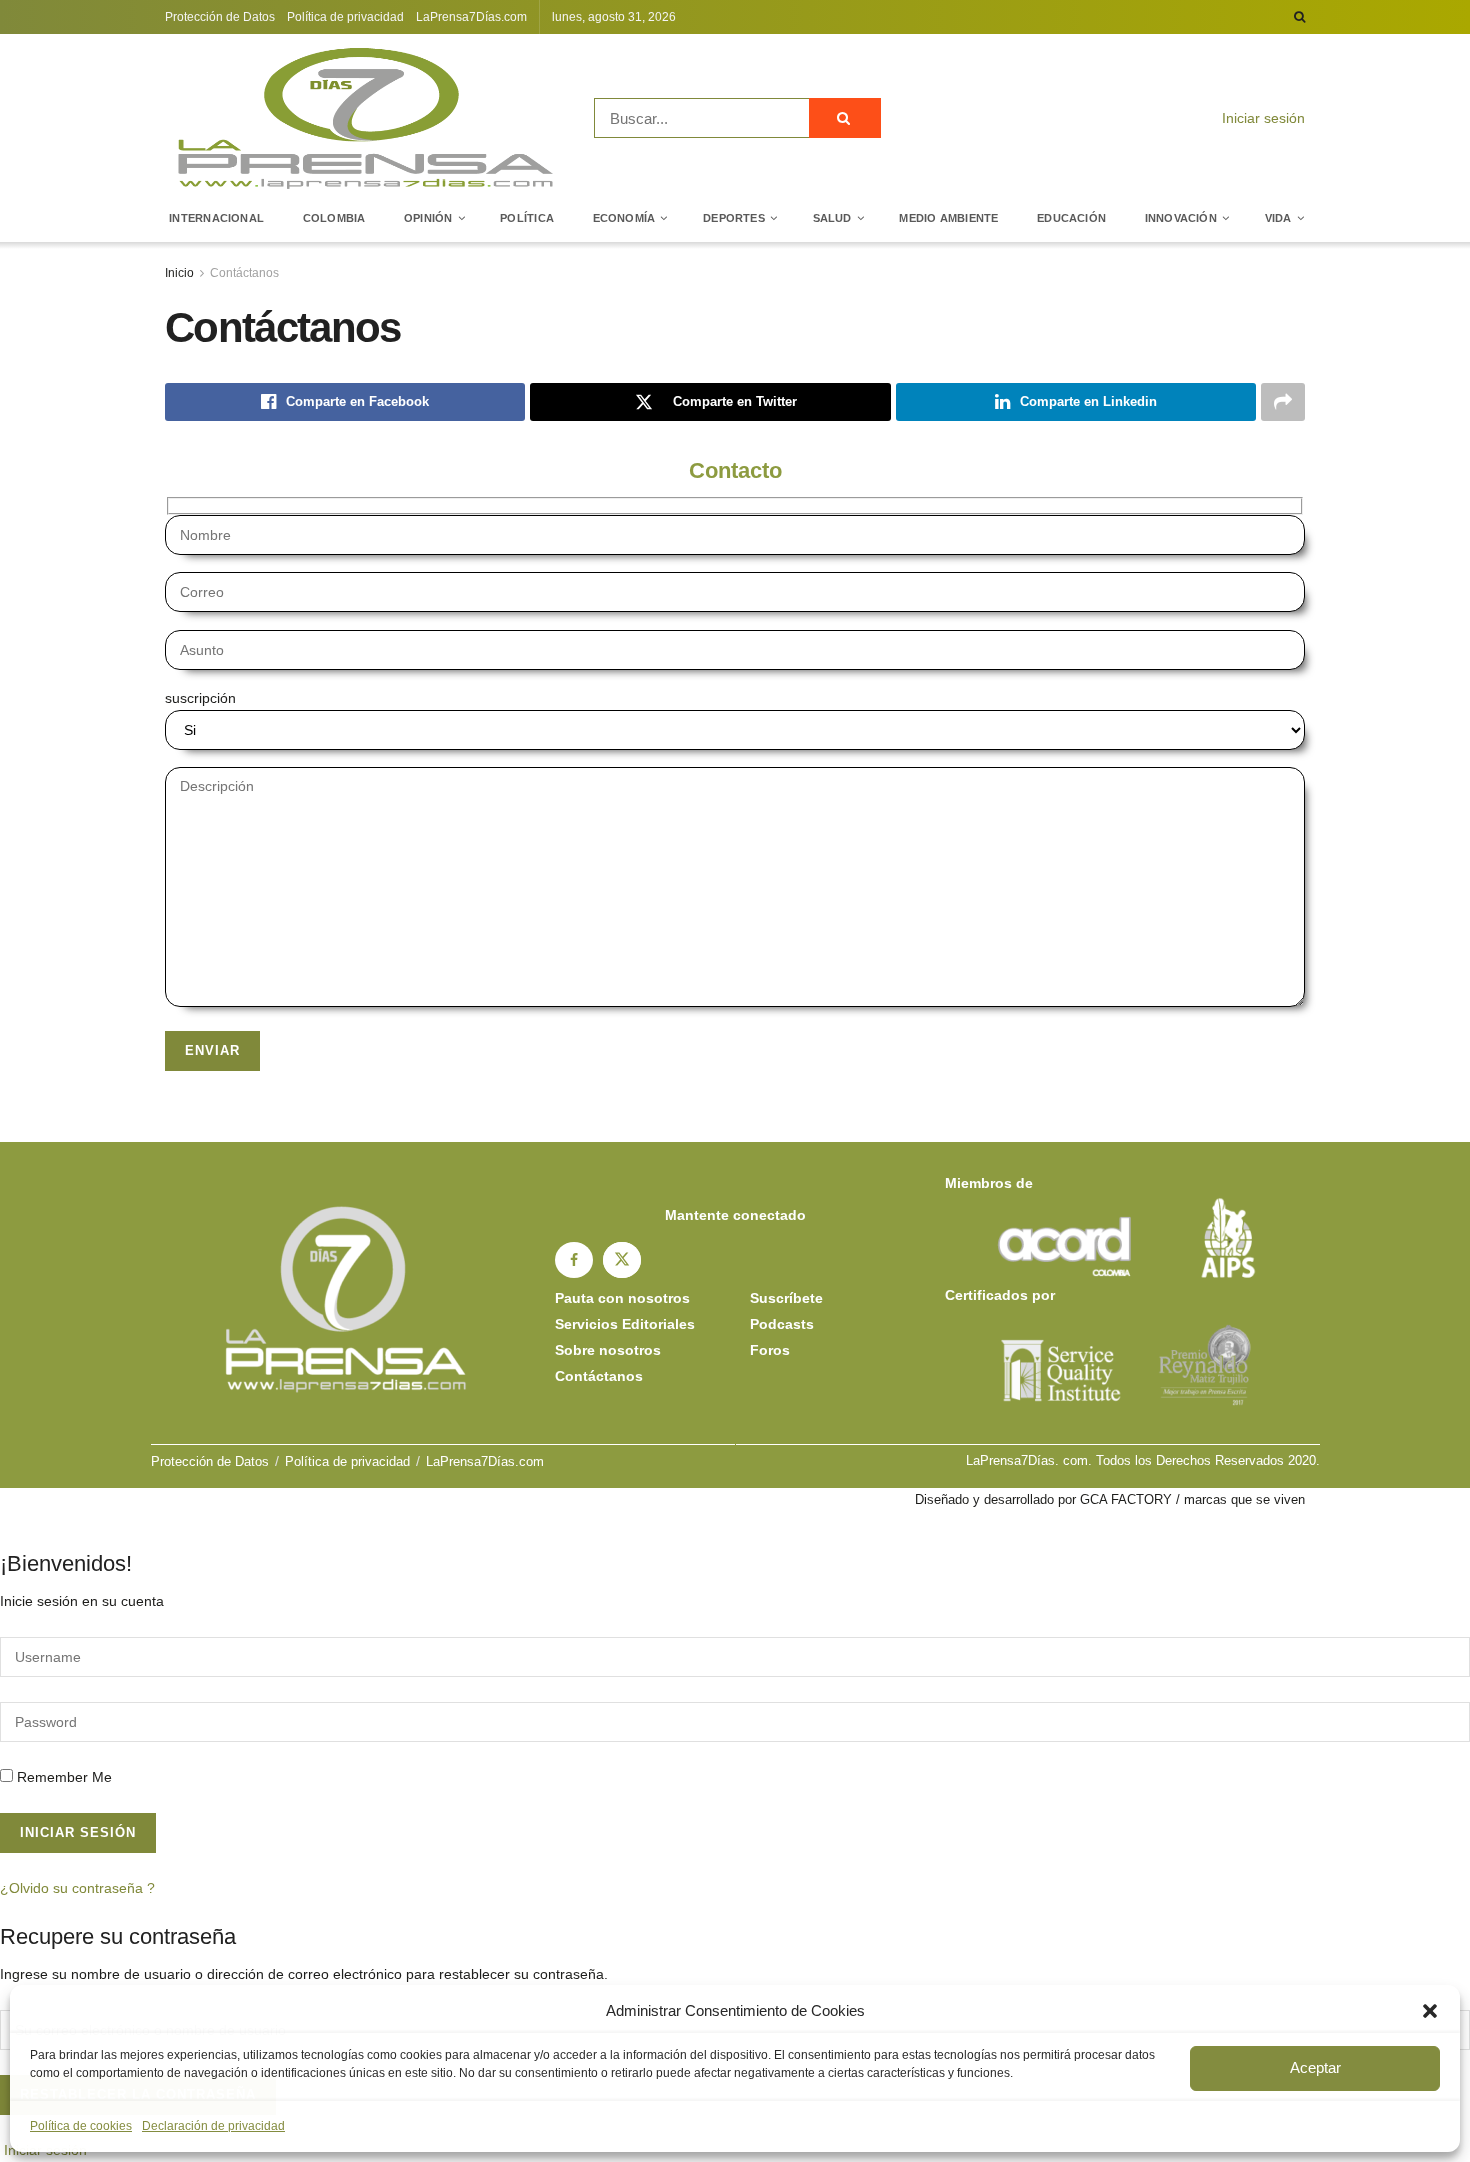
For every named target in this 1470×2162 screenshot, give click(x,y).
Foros (770, 1350)
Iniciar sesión (1261, 118)
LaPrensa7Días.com (471, 17)
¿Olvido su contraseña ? (77, 1888)
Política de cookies (81, 2126)
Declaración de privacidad (213, 2126)
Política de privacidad (345, 17)
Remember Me (64, 1777)
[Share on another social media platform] (1283, 402)
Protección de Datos (220, 17)
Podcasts (782, 1324)
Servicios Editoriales (625, 1324)
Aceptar (1315, 2067)
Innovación (1181, 218)
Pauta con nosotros (622, 1298)
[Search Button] (1299, 17)
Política (527, 218)
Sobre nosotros (608, 1350)
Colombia (334, 218)
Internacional (216, 218)
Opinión (428, 218)
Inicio (179, 273)
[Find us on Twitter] (622, 1260)
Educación (1071, 218)
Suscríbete (786, 1298)
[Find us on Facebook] (574, 1260)
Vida (1278, 218)
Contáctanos (244, 273)
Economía (624, 218)
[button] (1430, 2011)
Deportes (734, 218)
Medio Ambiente (948, 218)
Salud (832, 218)
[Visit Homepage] (365, 118)
